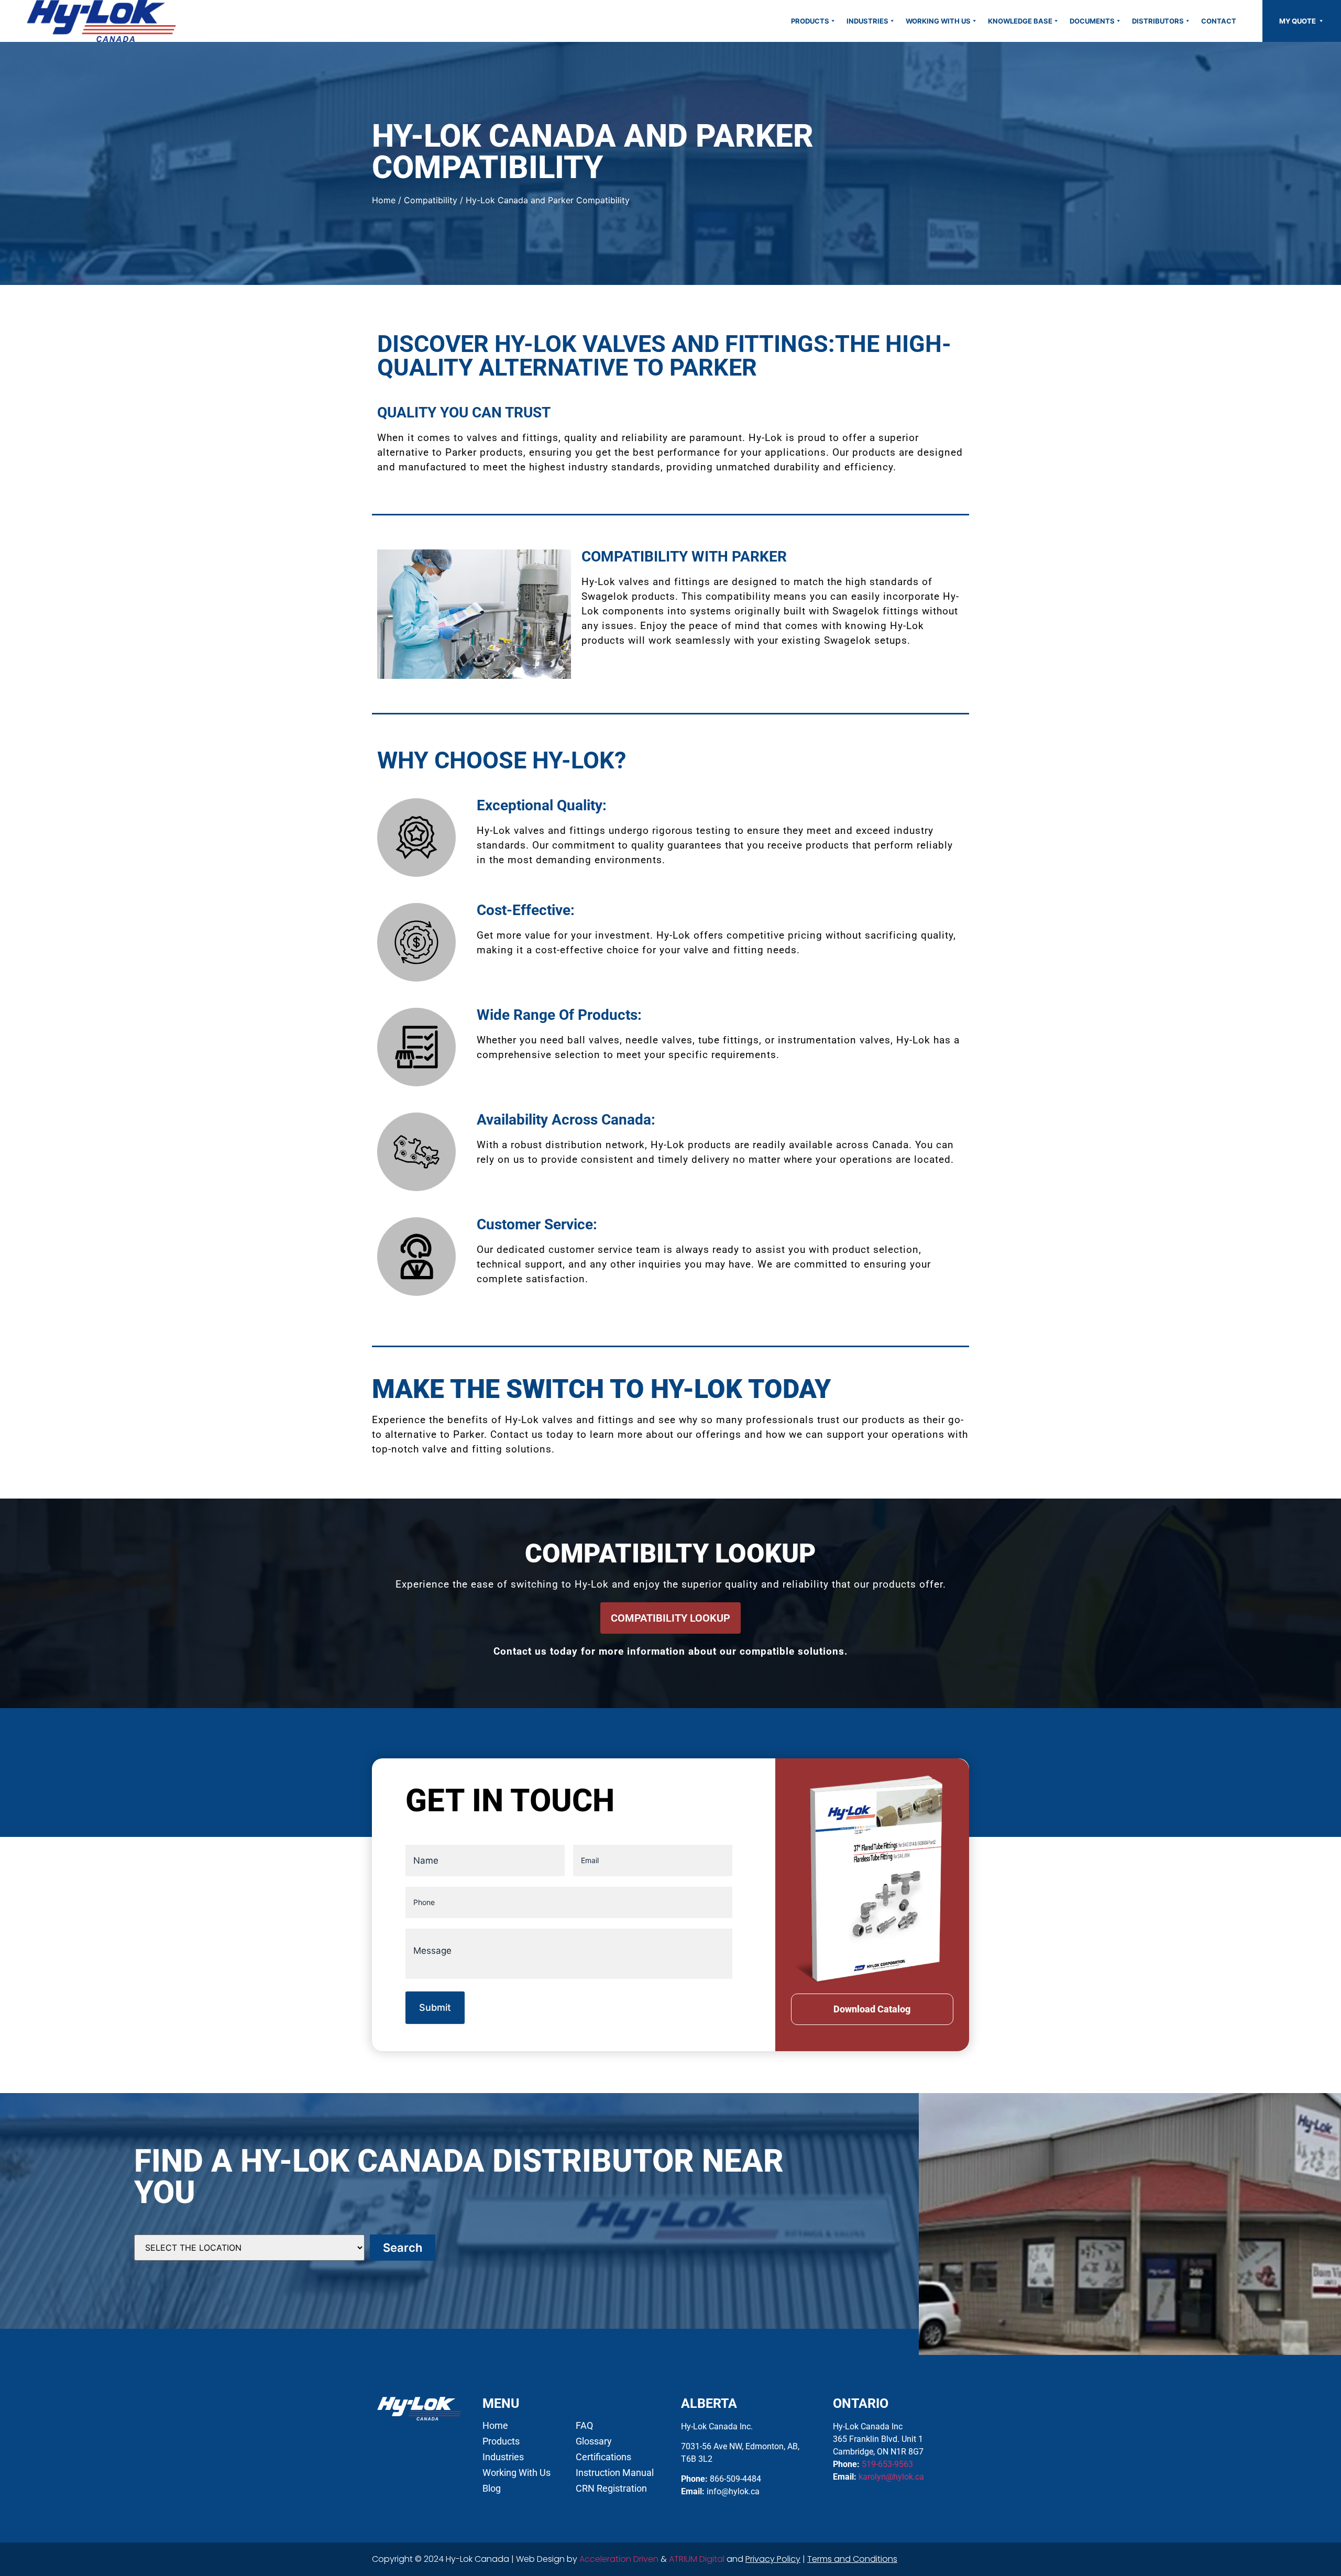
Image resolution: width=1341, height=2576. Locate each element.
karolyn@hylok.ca (891, 2477)
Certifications (603, 2457)
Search (403, 2248)
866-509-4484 (735, 2479)
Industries (867, 21)
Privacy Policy (773, 2559)
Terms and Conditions (852, 2559)
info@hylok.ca (733, 2491)
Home (384, 200)
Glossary (594, 2441)
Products (810, 21)
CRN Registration (611, 2489)
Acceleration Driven (619, 2559)
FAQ (584, 2426)
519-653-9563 (887, 2464)
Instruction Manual (615, 2473)
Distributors (1158, 21)
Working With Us (938, 21)
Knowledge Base (1020, 21)
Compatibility (431, 200)
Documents (1092, 21)
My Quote (1298, 21)
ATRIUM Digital (697, 2559)
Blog (492, 2489)
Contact (1219, 21)
